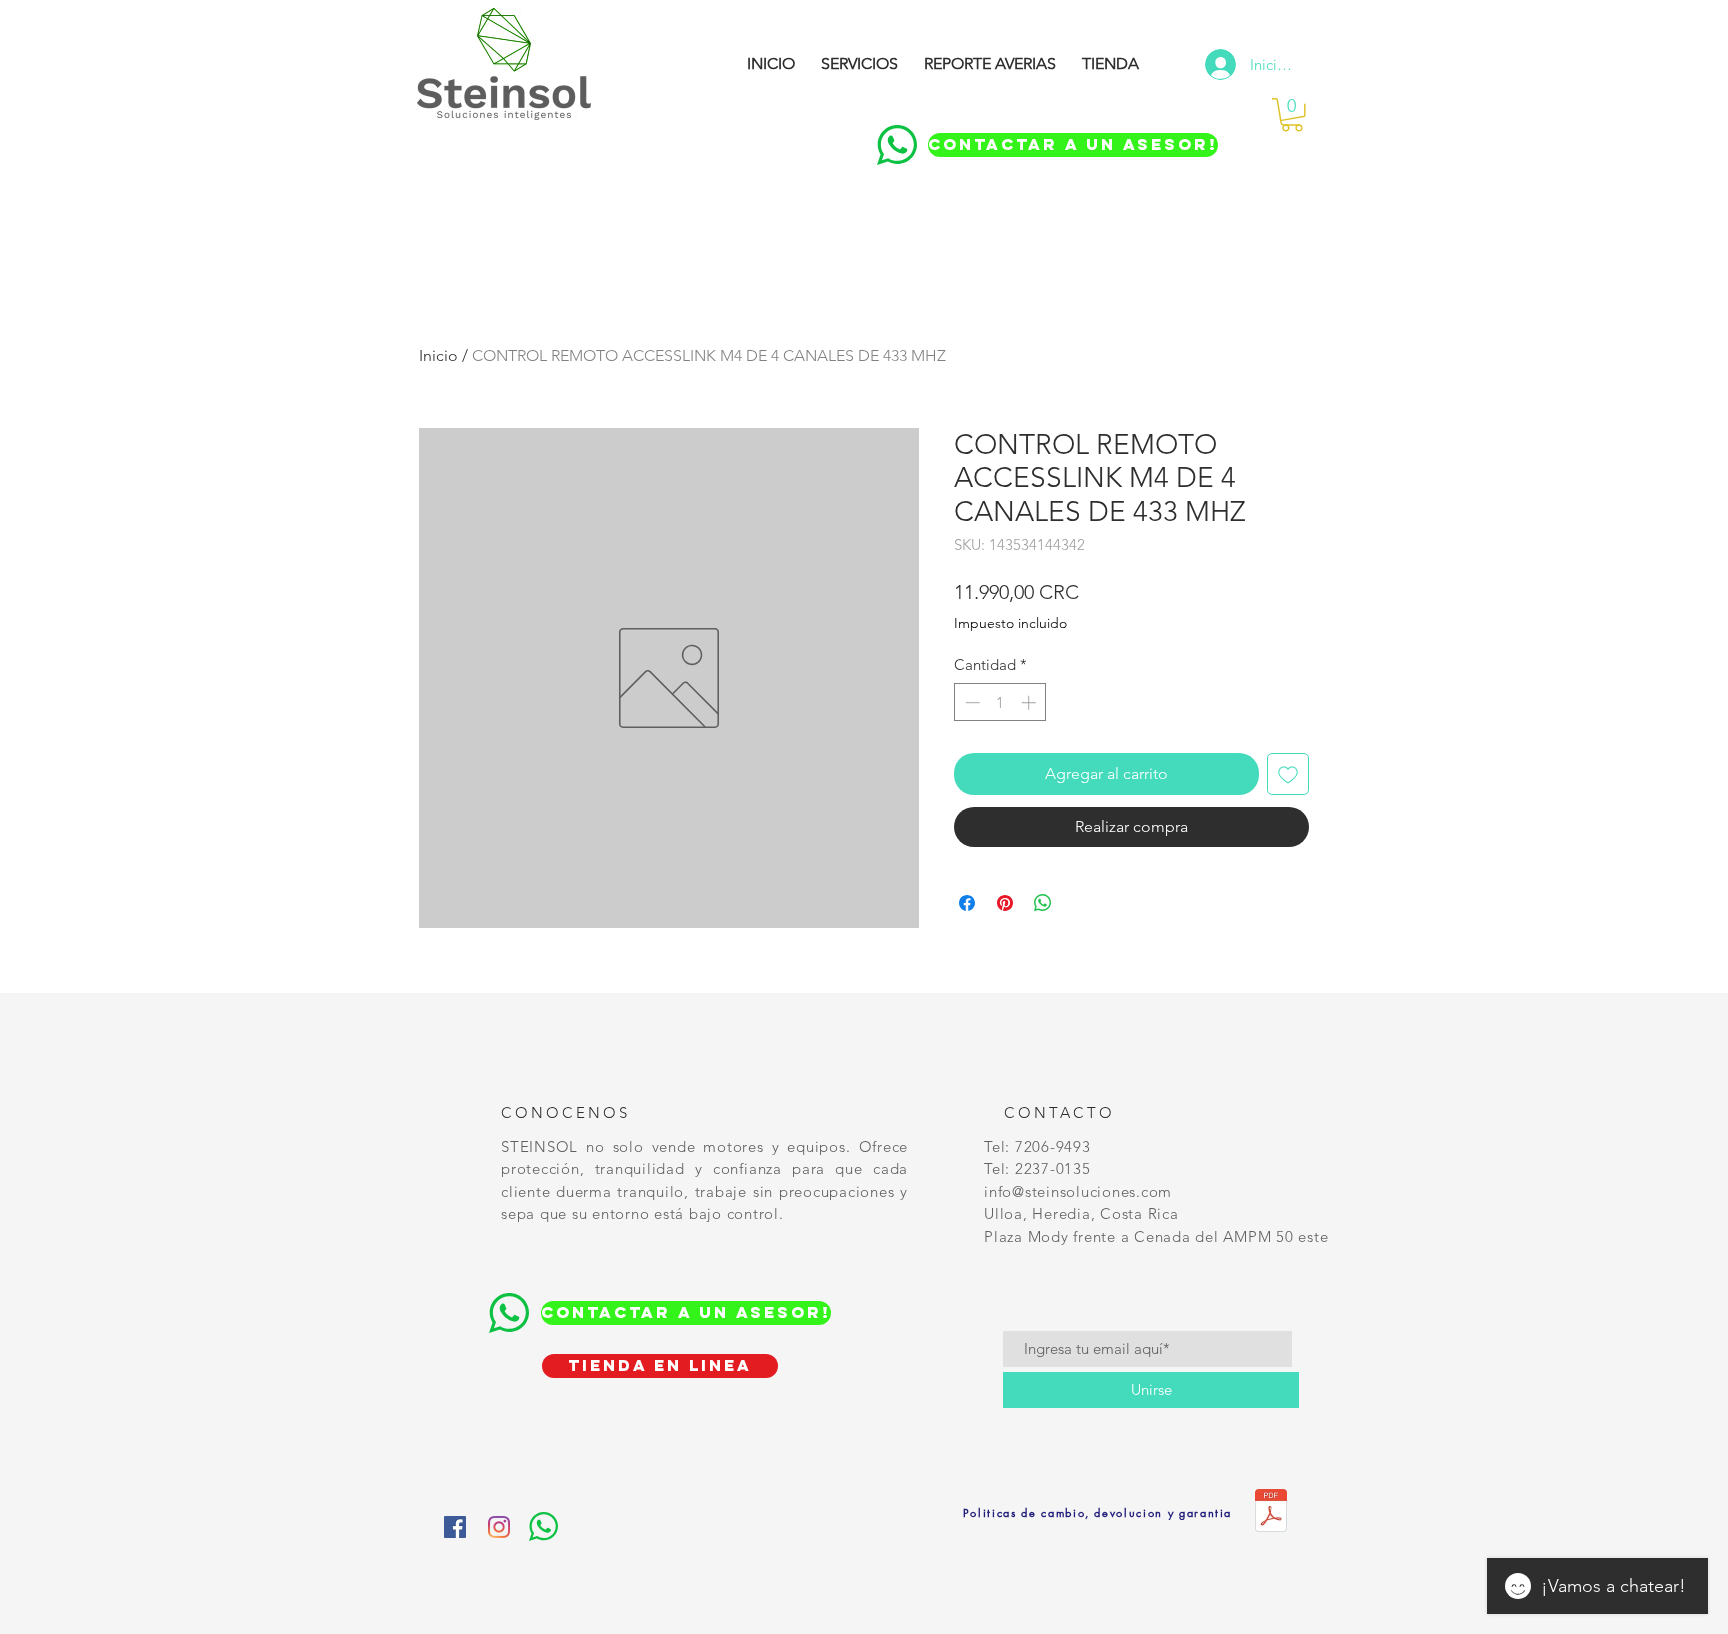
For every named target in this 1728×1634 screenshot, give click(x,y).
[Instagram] (499, 1527)
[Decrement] (970, 702)
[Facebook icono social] (455, 1527)
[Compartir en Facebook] (967, 903)
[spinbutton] (1000, 702)
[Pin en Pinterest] (1005, 903)
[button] (1292, 115)
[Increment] (1030, 702)
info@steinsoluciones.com (1078, 1191)
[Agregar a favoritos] (1288, 774)
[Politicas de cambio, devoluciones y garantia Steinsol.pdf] (1271, 1513)
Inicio (438, 355)
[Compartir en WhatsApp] (1043, 903)
